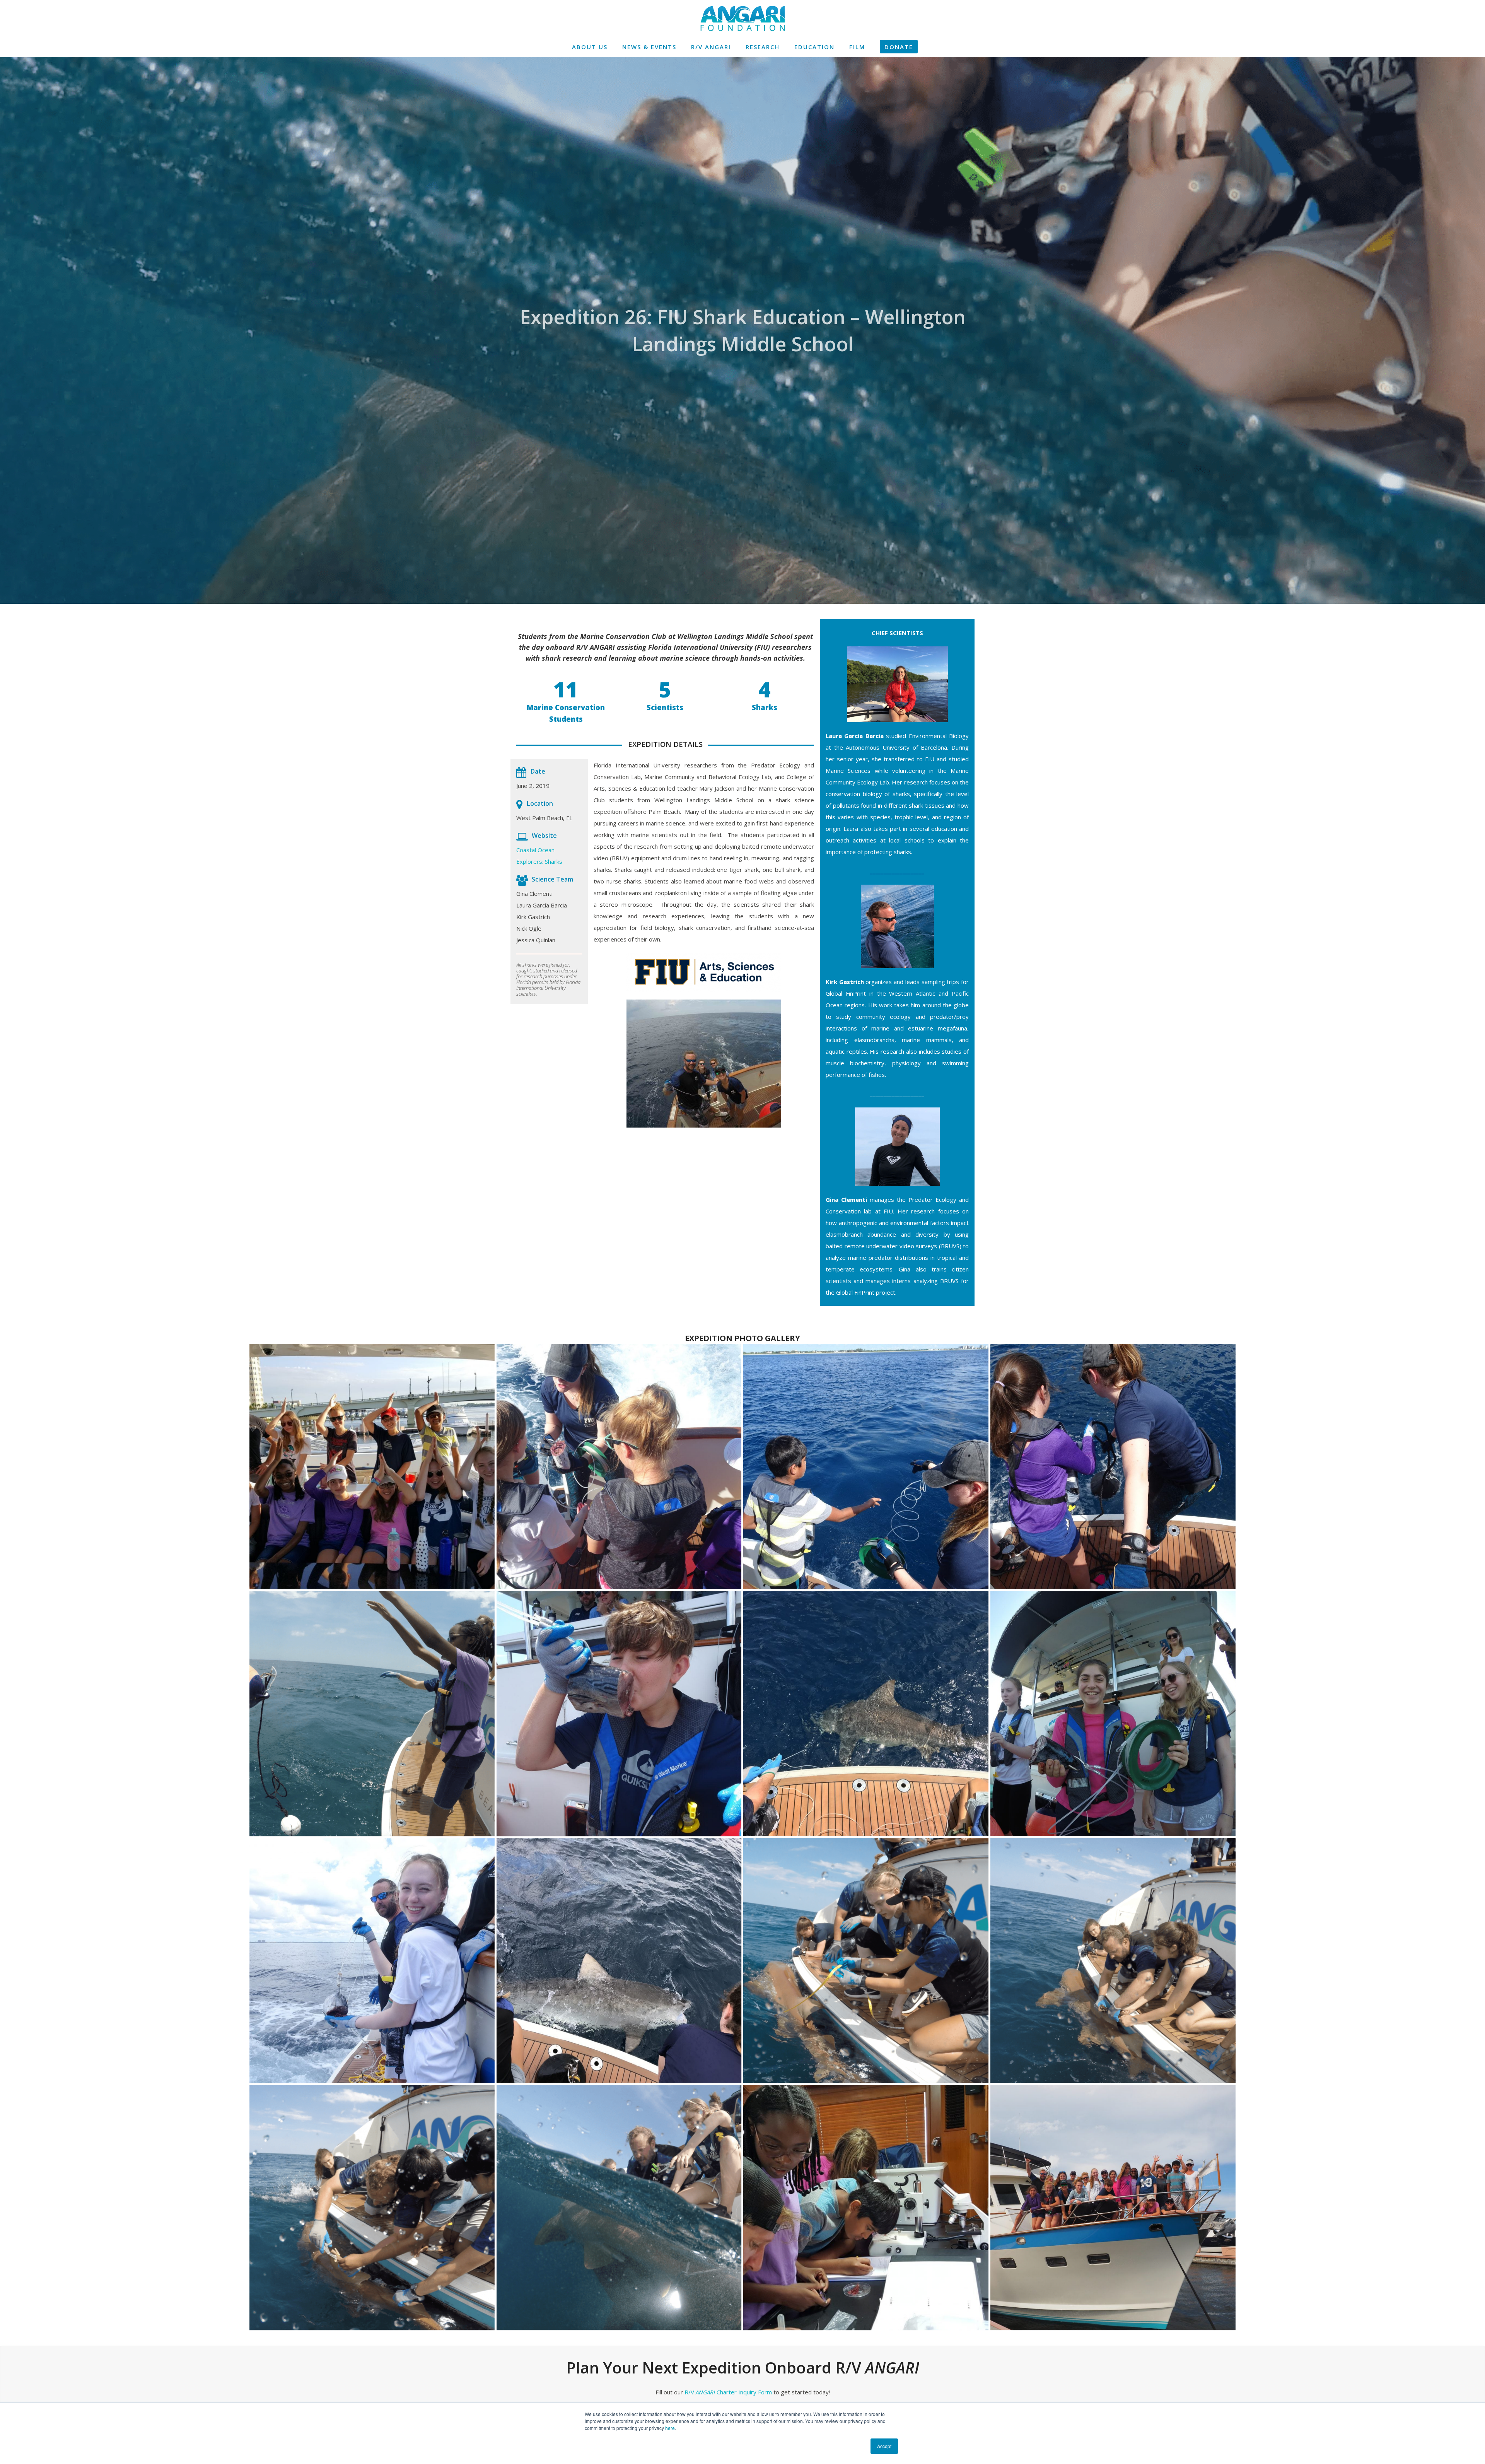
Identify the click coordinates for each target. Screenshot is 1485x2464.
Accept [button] (884, 2446)
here (670, 2428)
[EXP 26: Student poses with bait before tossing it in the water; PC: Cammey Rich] (372, 1961)
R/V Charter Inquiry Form (728, 2392)
